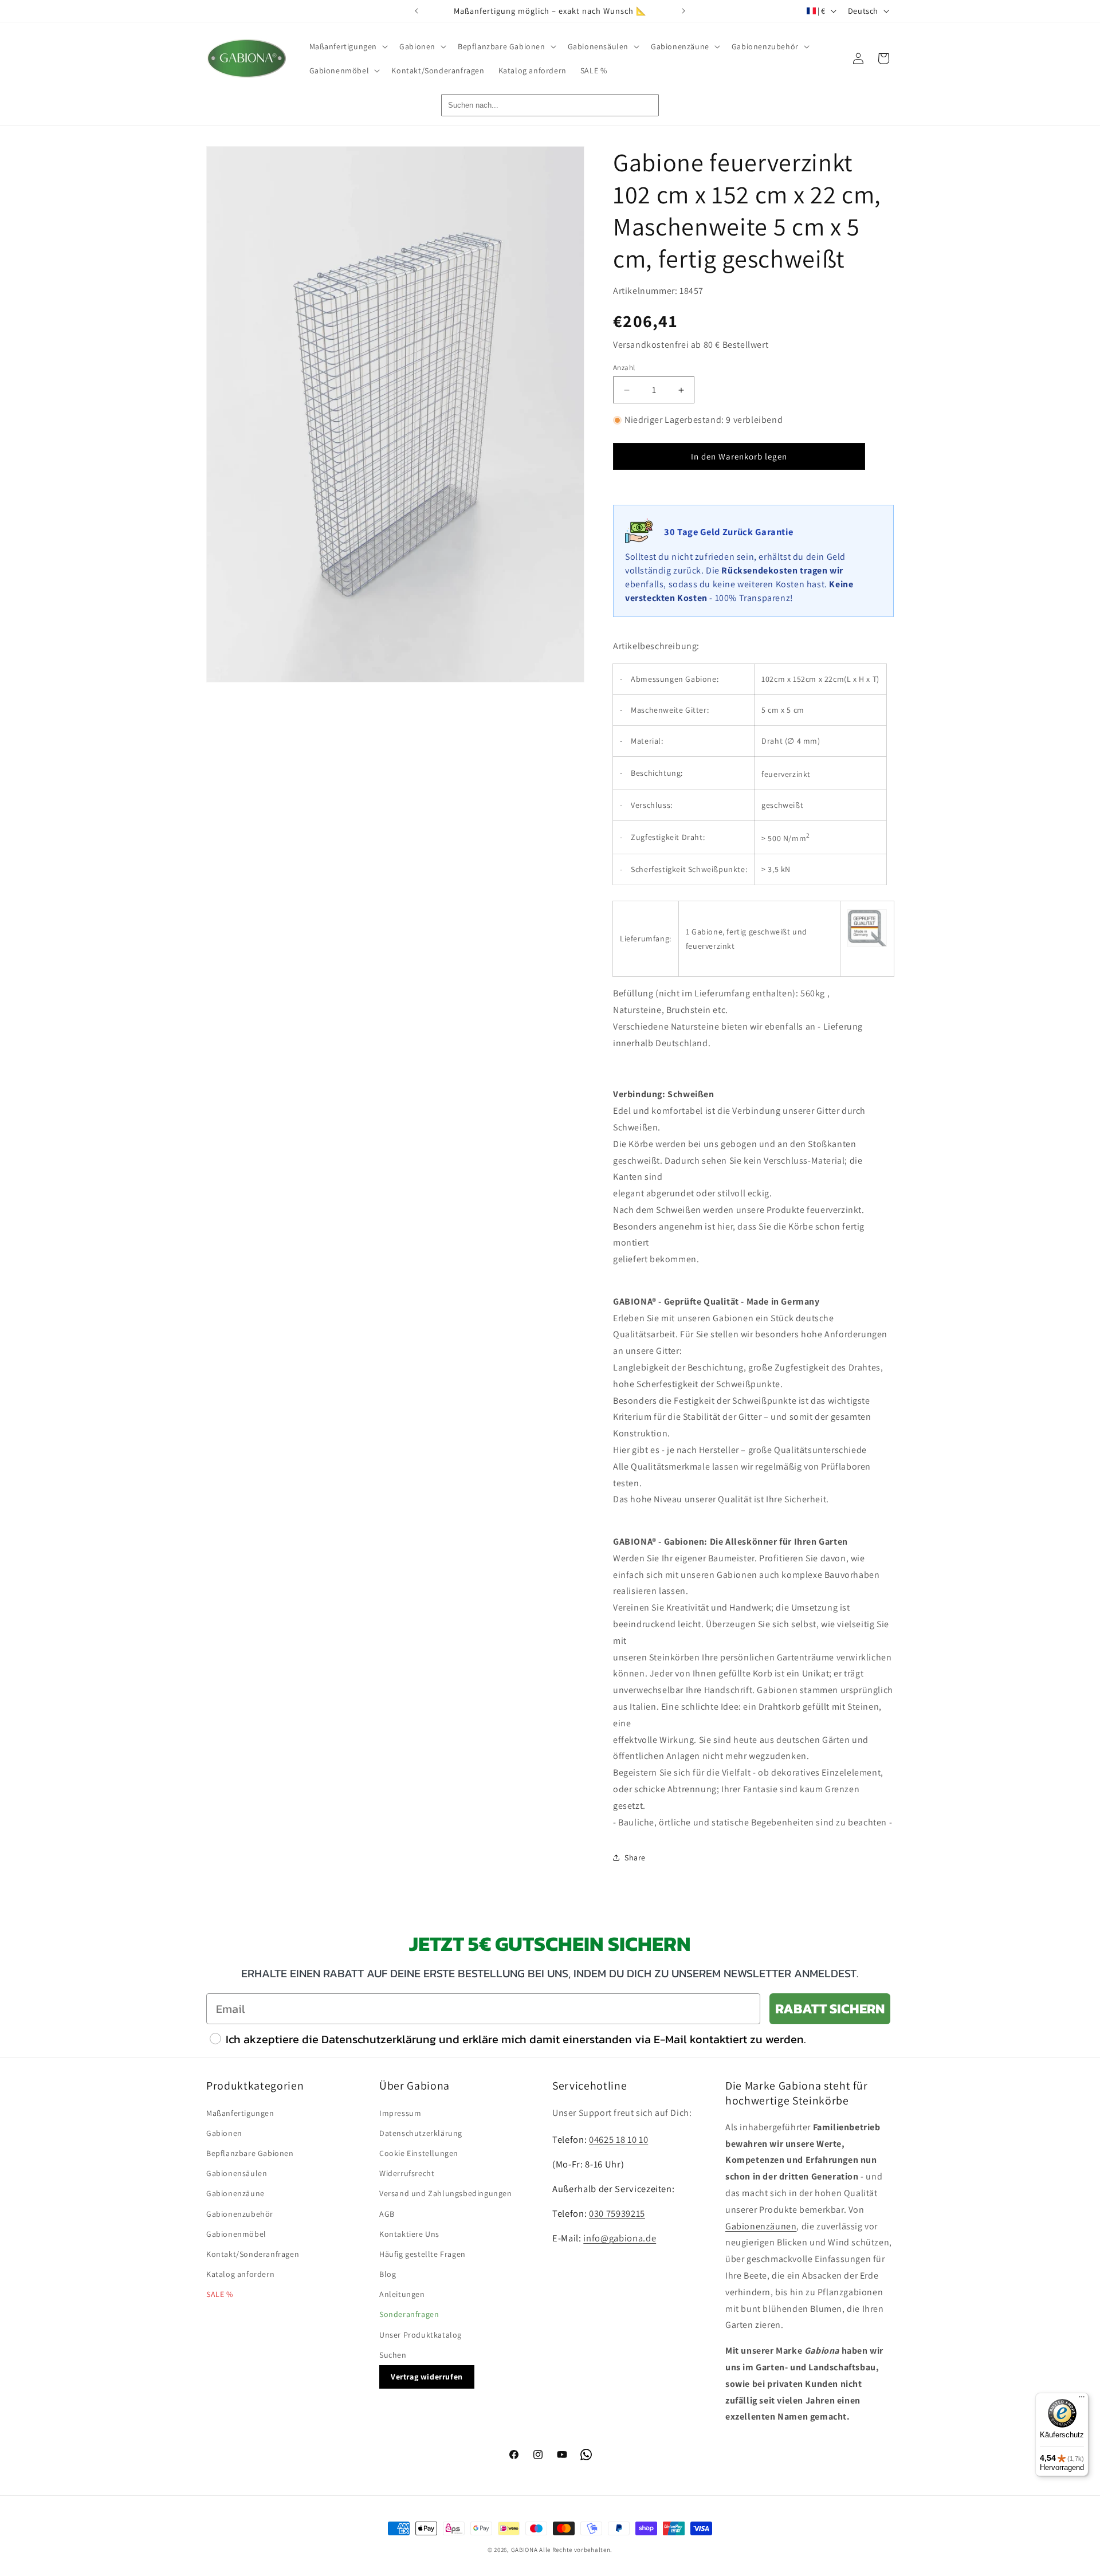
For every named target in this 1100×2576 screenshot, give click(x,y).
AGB (387, 2214)
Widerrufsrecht (407, 2173)
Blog (388, 2274)
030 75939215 (617, 2213)
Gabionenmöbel (236, 2234)
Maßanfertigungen (240, 2113)
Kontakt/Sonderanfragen (253, 2254)
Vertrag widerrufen (427, 2377)
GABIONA (525, 2550)
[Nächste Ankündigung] (683, 11)
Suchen (393, 2355)
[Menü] (1082, 2400)
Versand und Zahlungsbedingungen (446, 2193)
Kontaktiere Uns (409, 2234)
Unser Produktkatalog (421, 2335)
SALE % (220, 2294)
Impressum (400, 2113)
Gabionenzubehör (240, 2214)
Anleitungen (402, 2294)
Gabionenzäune (235, 2193)
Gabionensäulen (237, 2173)
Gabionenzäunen (761, 2226)
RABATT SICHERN (830, 2008)
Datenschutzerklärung (421, 2133)
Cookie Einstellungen (419, 2153)
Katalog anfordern (240, 2274)
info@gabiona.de (620, 2238)
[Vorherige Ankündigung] (417, 11)
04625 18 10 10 (618, 2139)
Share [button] (635, 1858)
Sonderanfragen (409, 2314)
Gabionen (224, 2133)
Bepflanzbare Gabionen (250, 2153)
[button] (348, 46)
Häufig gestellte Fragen (423, 2254)
